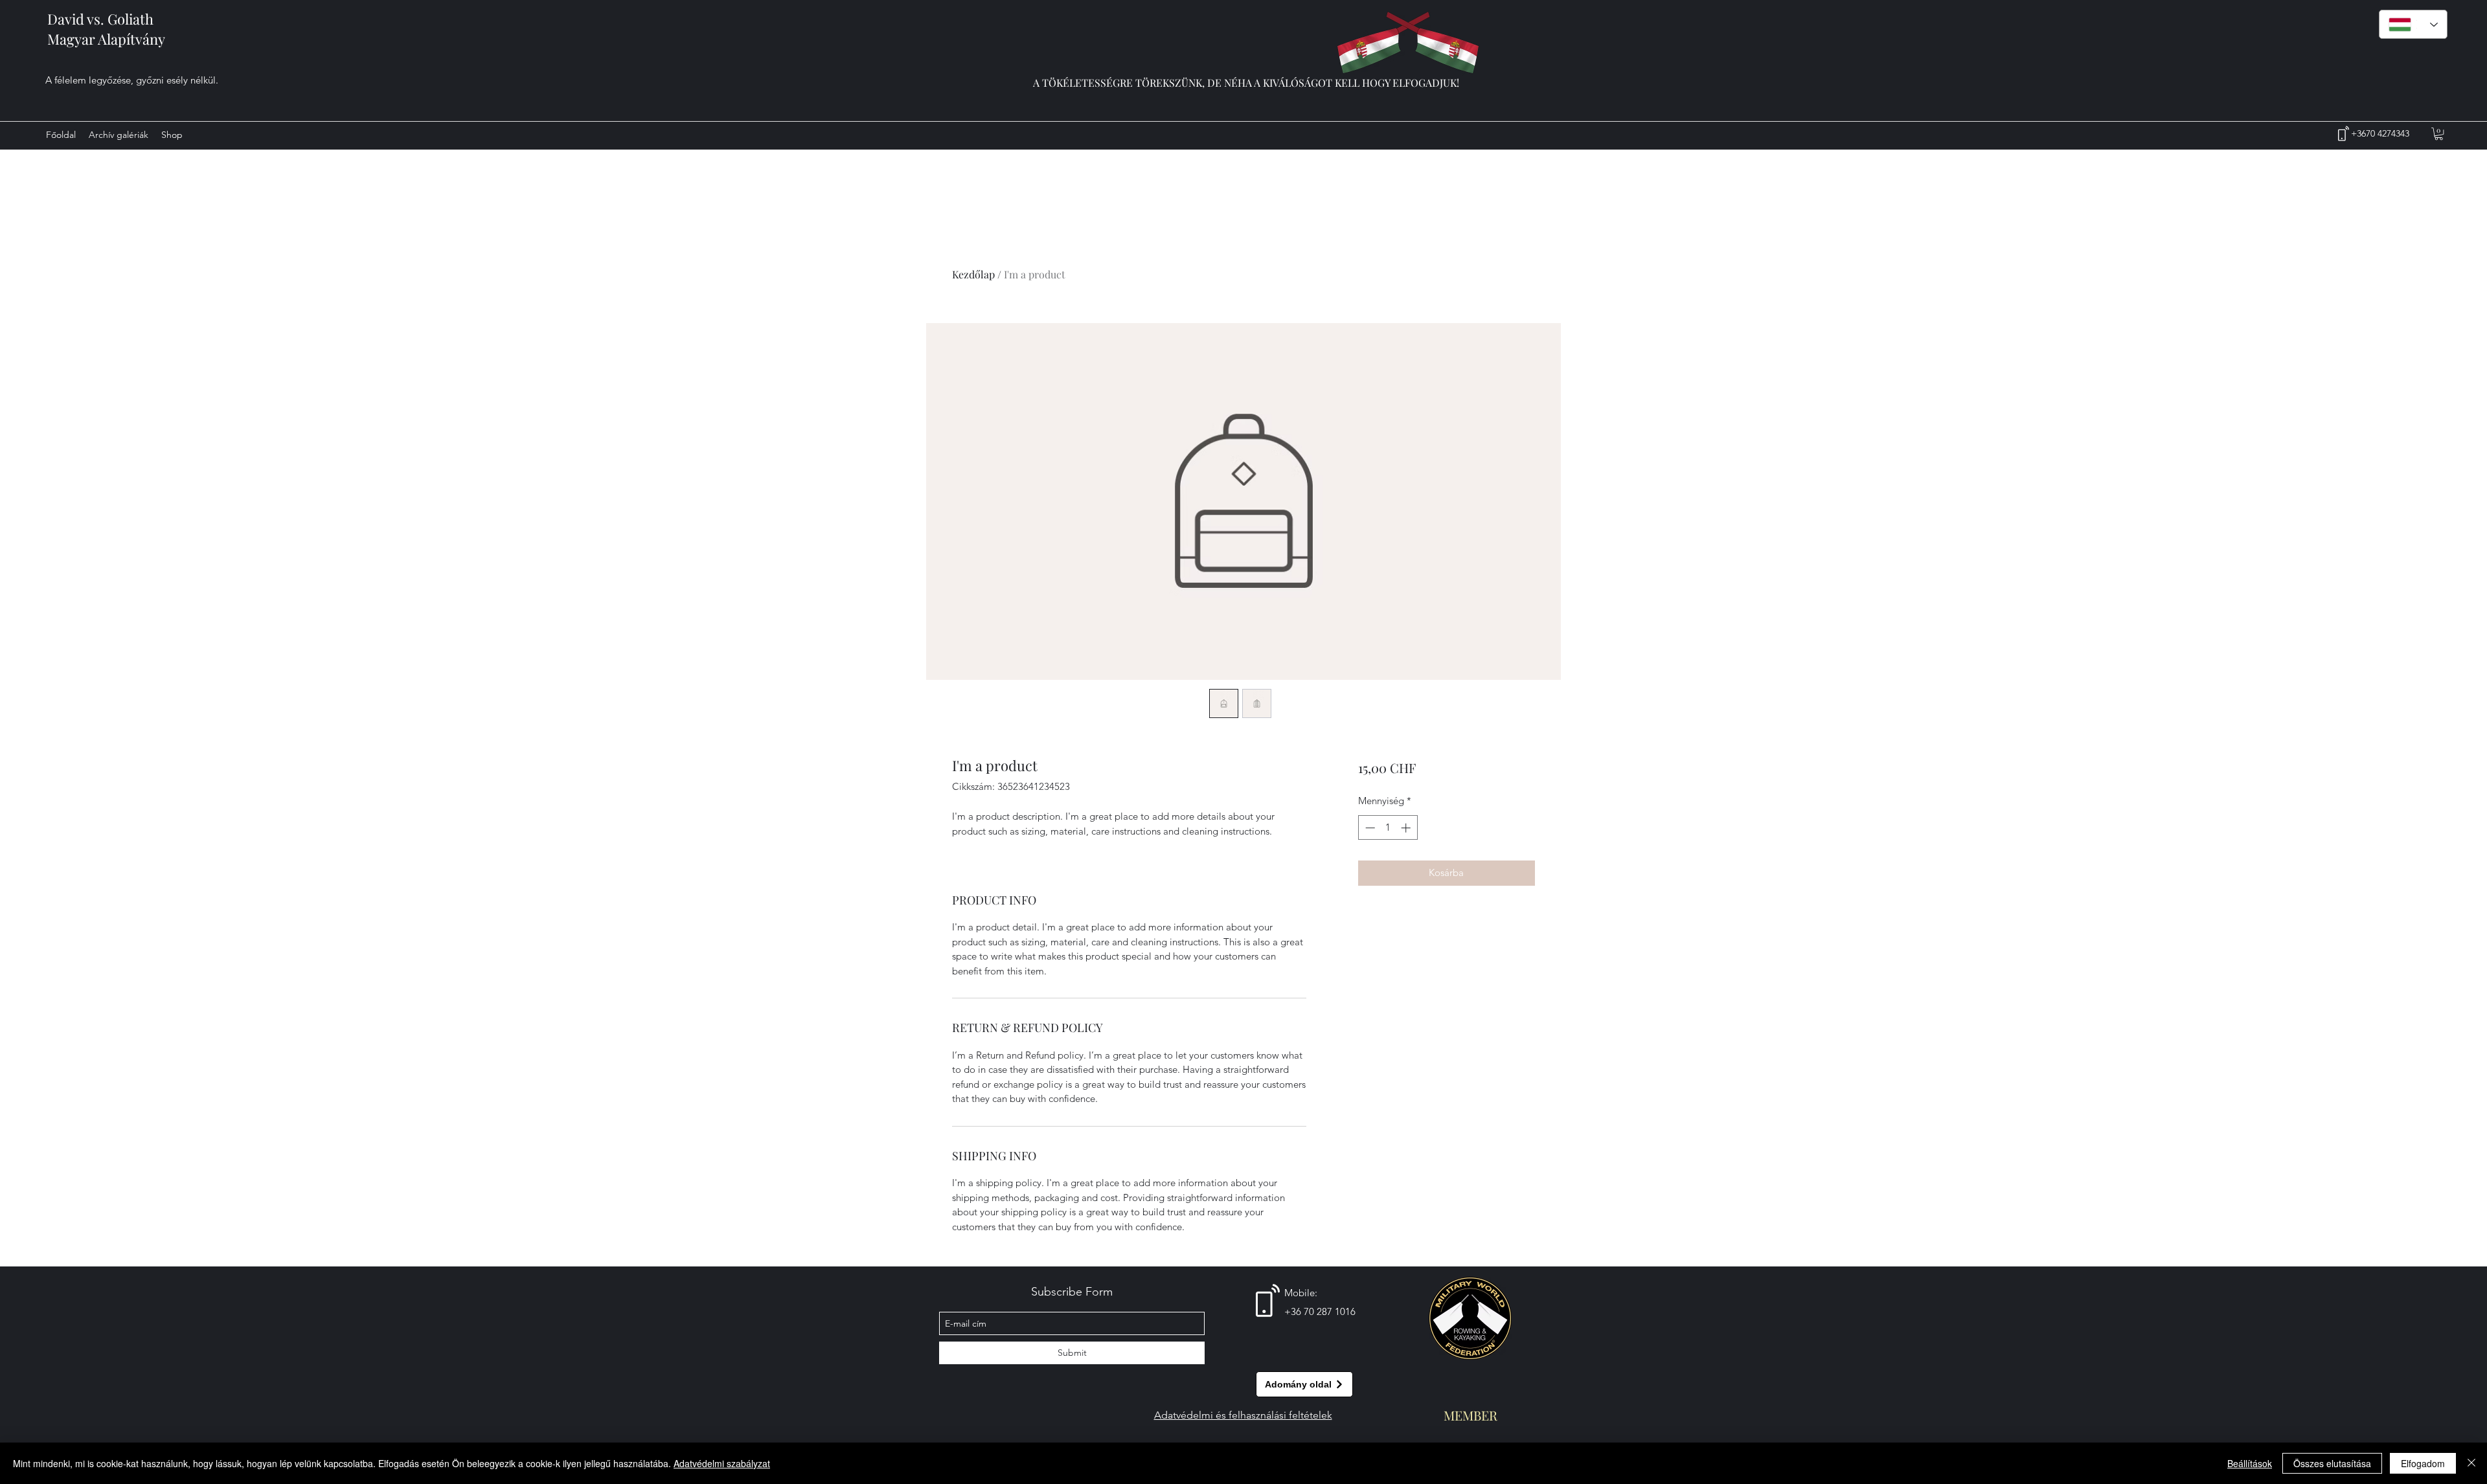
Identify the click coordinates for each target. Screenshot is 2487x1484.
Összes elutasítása (2332, 1463)
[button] (2439, 134)
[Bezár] (2471, 1463)
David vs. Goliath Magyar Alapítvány (106, 29)
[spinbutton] (1388, 828)
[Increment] (1407, 828)
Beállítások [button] (2250, 1463)
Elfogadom (2423, 1463)
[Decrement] (1369, 828)
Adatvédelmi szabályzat (722, 1463)
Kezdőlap (973, 274)
